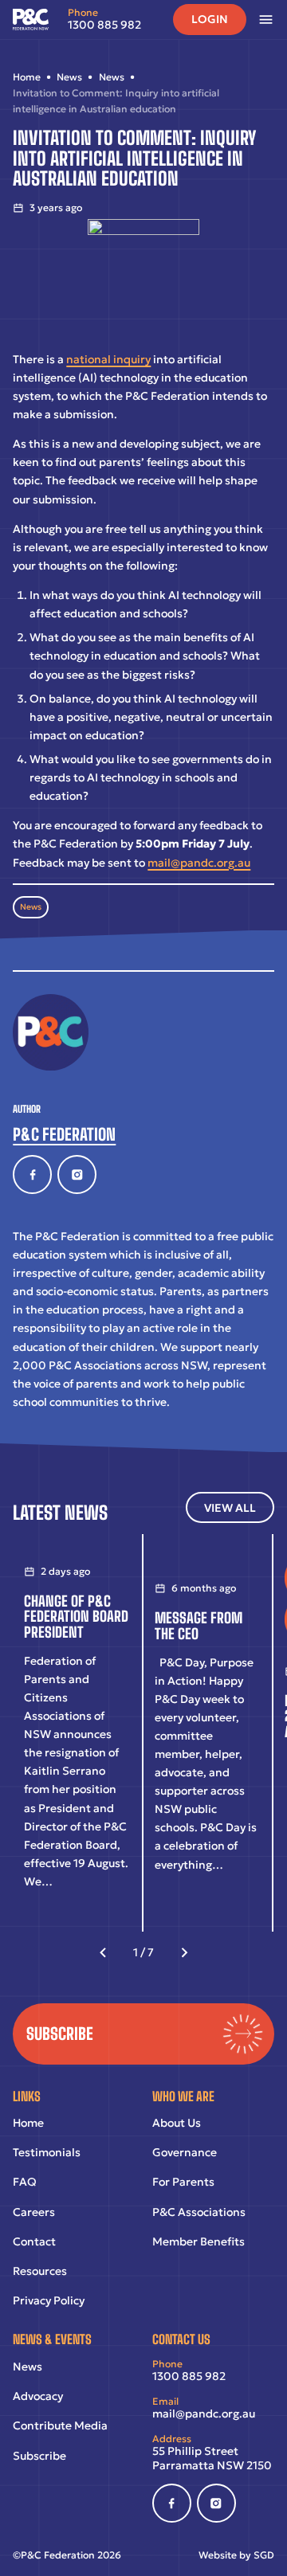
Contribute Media (60, 2425)
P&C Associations (199, 2212)
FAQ (25, 2182)
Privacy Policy (49, 2300)
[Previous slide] (103, 1953)
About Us (177, 2123)
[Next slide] (185, 1953)
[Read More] (77, 1733)
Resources (40, 2271)
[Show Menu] (272, 20)
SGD (264, 2555)
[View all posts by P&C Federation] (51, 1032)
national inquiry (108, 359)
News (31, 907)
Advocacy (38, 2396)
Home (28, 2123)
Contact (34, 2241)
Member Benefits (199, 2241)
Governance (185, 2152)
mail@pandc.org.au (199, 863)
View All (230, 1508)
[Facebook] (32, 1174)
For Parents (183, 2182)
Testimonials (47, 2152)
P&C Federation (64, 1134)
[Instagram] (77, 1174)
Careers (34, 2212)
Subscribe (39, 2456)
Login (210, 19)
